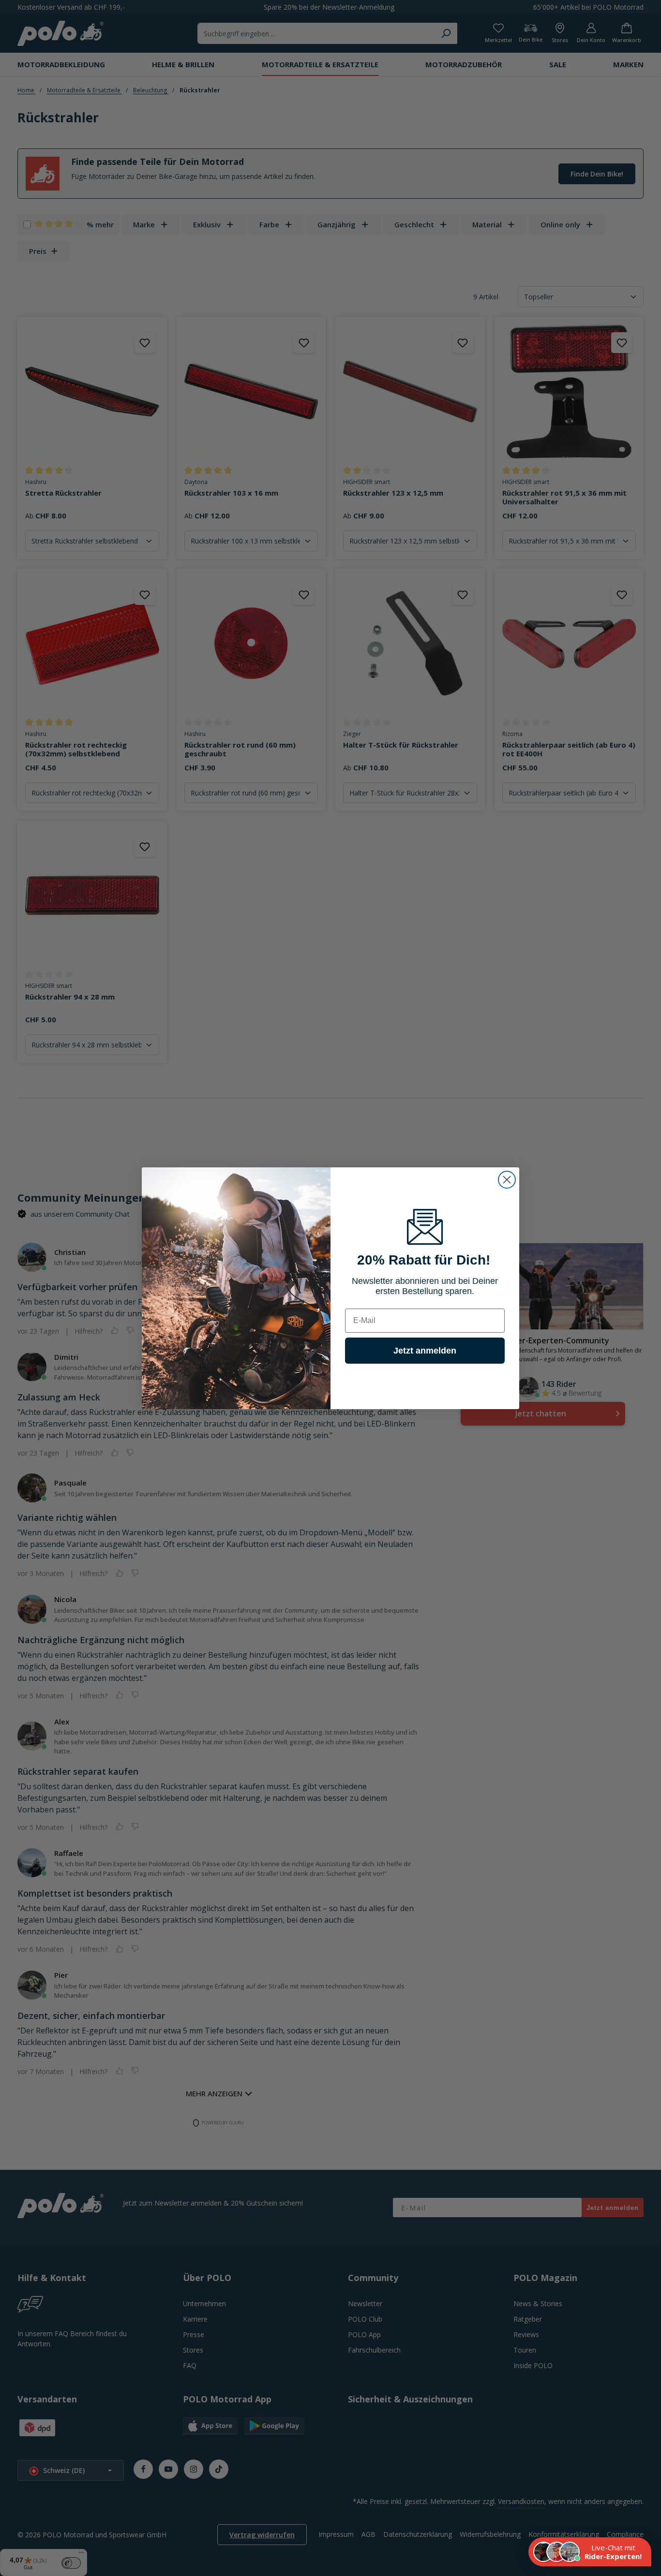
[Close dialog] (507, 1180)
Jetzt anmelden (425, 1351)
